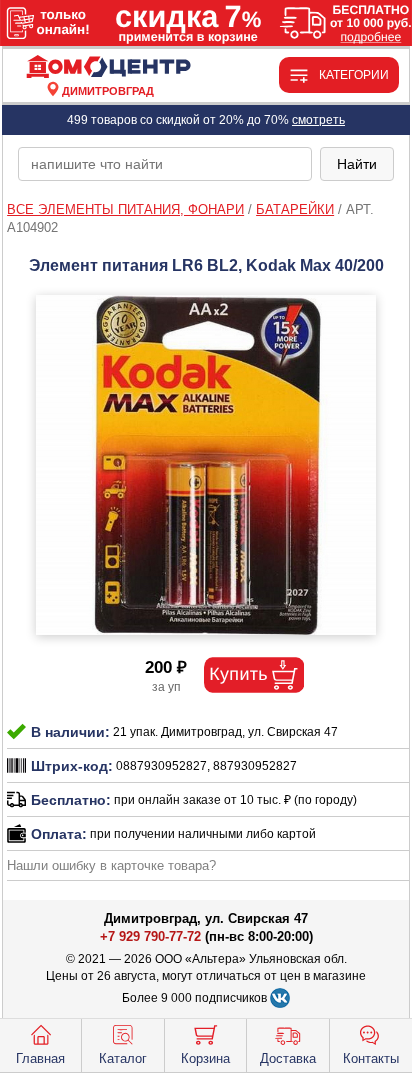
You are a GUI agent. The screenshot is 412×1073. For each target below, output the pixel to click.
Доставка (288, 1058)
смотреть (318, 120)
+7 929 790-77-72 (150, 936)
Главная (40, 1058)
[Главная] (108, 67)
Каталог (123, 1058)
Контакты (371, 1058)
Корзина (205, 1058)
